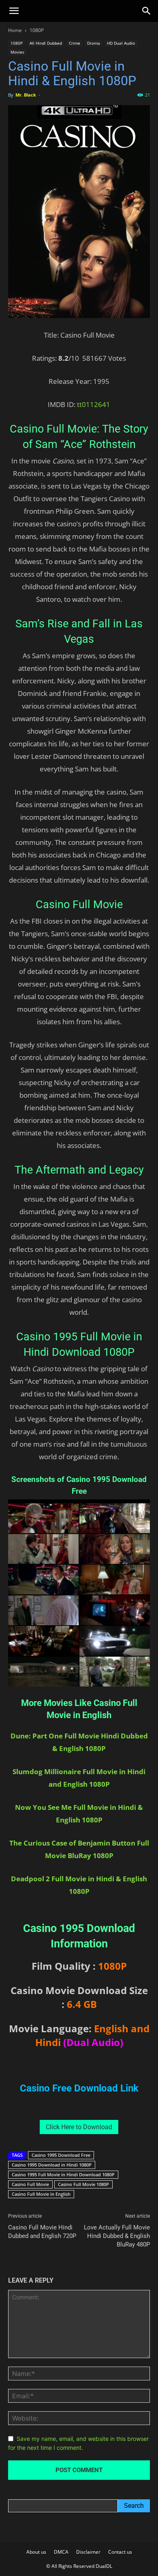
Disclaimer (88, 2552)
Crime (75, 43)
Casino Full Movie (30, 2184)
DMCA (61, 2552)
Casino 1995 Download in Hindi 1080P (52, 2165)
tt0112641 (94, 404)
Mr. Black (26, 95)
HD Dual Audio (121, 43)
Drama (94, 43)
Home (15, 30)
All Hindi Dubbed (46, 43)
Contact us (120, 2552)
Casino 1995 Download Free (61, 2155)
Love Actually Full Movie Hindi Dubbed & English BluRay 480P (117, 2236)
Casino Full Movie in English (41, 2194)
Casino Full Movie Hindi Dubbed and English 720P (42, 2232)
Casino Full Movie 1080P (83, 2184)
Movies (17, 52)
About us (36, 2552)
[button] (14, 11)
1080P (37, 30)
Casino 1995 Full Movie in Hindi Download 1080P (63, 2174)
